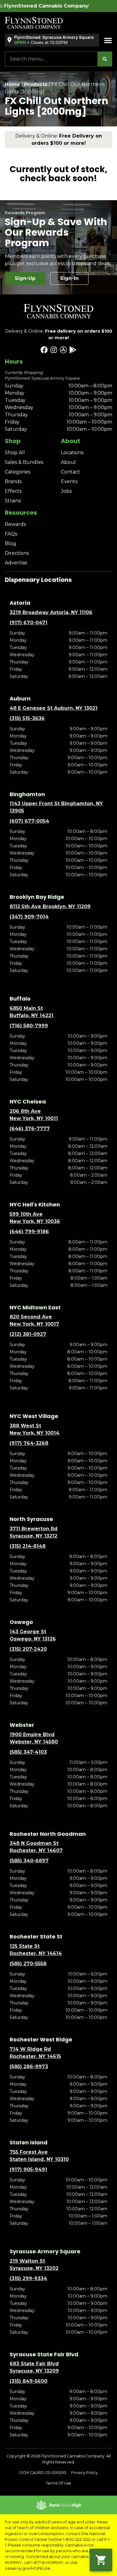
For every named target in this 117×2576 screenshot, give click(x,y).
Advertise (16, 563)
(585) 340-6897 (29, 1861)
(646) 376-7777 (30, 1129)
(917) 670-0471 (28, 623)
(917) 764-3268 (29, 1443)
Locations (72, 453)
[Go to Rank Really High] (58, 2505)
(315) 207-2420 (28, 1649)
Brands (13, 481)
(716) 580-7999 (29, 1026)
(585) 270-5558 (28, 1964)
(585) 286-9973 (29, 2067)
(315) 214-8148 (28, 1546)
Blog (10, 543)
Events (69, 481)
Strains (13, 501)
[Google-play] (73, 350)
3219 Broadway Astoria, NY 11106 (51, 612)
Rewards (15, 524)
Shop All (15, 453)
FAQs (11, 534)
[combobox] (51, 59)
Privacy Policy (84, 2473)
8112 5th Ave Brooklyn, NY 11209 (50, 906)
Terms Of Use (58, 2483)
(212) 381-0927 (28, 1334)
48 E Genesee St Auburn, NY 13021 (54, 708)
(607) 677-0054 (29, 821)
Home (12, 84)
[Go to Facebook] (44, 350)
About (69, 462)
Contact (70, 472)
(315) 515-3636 (27, 718)
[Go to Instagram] (54, 350)
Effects (13, 491)
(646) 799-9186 (29, 1232)
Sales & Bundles (24, 462)
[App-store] (63, 350)
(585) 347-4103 (28, 1752)
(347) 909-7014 (29, 917)
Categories (18, 472)
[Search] (105, 59)
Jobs (66, 491)
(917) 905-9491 (28, 2169)
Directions (17, 553)
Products (36, 84)
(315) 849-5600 (28, 2381)
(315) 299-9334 (28, 2278)
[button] (51, 40)
